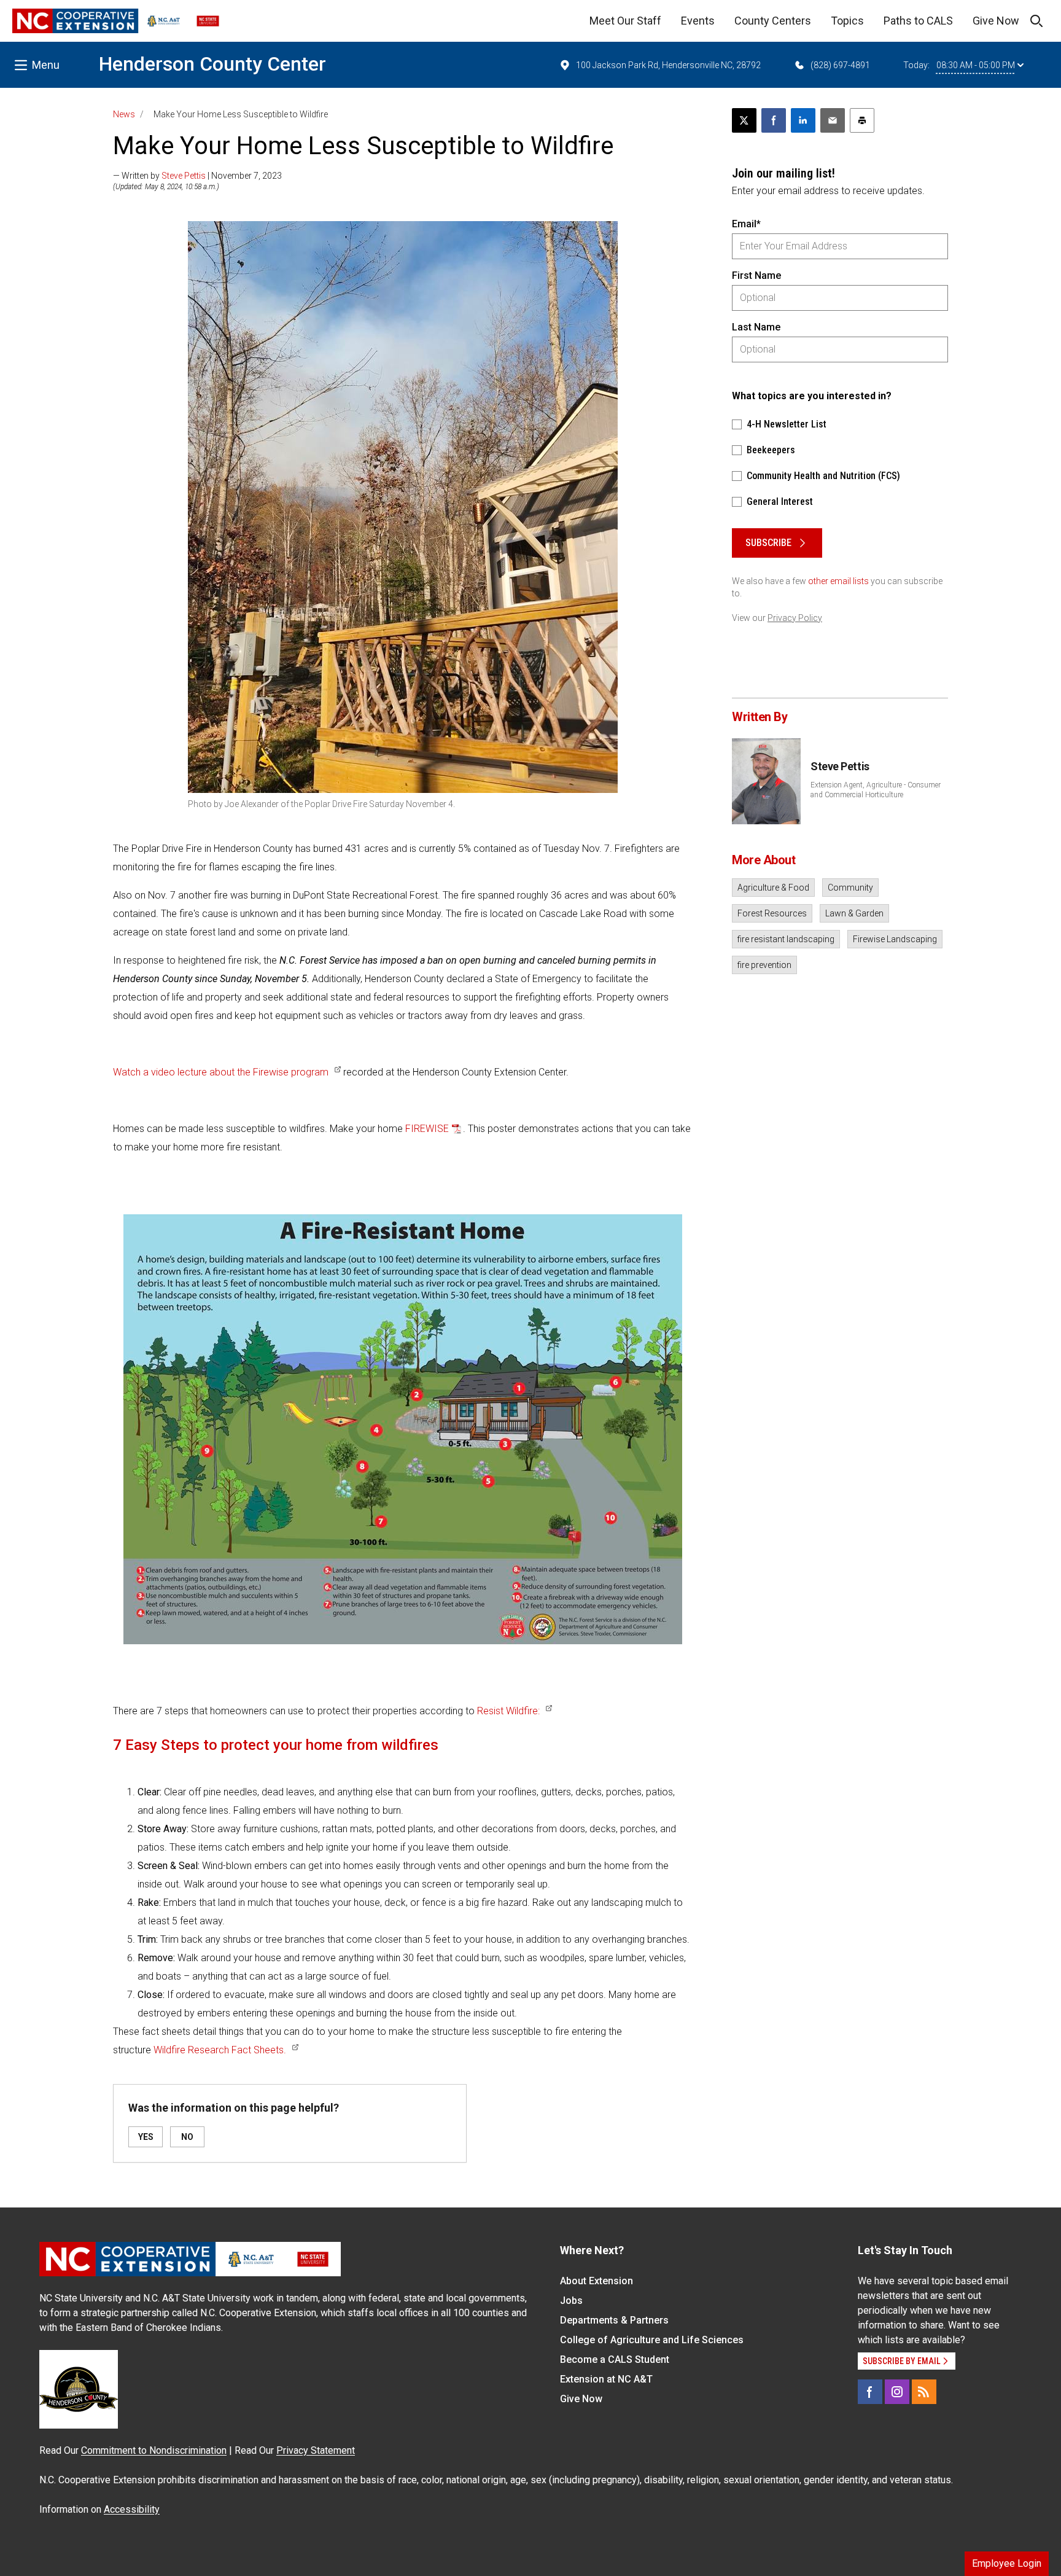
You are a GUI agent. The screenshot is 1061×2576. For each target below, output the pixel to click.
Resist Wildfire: (508, 1711)
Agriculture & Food (773, 888)
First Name (756, 275)
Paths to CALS (918, 21)
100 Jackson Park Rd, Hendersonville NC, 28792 (668, 65)
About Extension (597, 2281)
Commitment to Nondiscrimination (154, 2450)
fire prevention (764, 965)
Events (698, 21)
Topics (847, 21)
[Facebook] (870, 2392)
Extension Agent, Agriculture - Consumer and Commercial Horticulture (876, 790)
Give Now (996, 21)
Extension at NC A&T (606, 2379)
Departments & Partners (614, 2320)
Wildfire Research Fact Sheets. (220, 2050)
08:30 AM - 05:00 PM (976, 65)
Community (850, 888)
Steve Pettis (184, 176)
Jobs (571, 2301)
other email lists (838, 581)
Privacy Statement (316, 2450)
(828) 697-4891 (840, 65)
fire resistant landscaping (786, 939)
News (124, 114)
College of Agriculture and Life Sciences (652, 2340)
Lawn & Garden (854, 913)
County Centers (773, 21)
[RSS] (924, 2392)
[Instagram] (897, 2392)
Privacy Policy (795, 618)
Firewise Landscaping (895, 939)
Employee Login (1007, 2563)
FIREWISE (427, 1129)
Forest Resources (772, 913)
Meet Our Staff (625, 21)
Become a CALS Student (615, 2359)
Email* (746, 224)
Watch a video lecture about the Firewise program (221, 1072)
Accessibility (132, 2509)
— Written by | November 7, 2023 (197, 176)
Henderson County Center (212, 64)
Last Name (756, 327)
